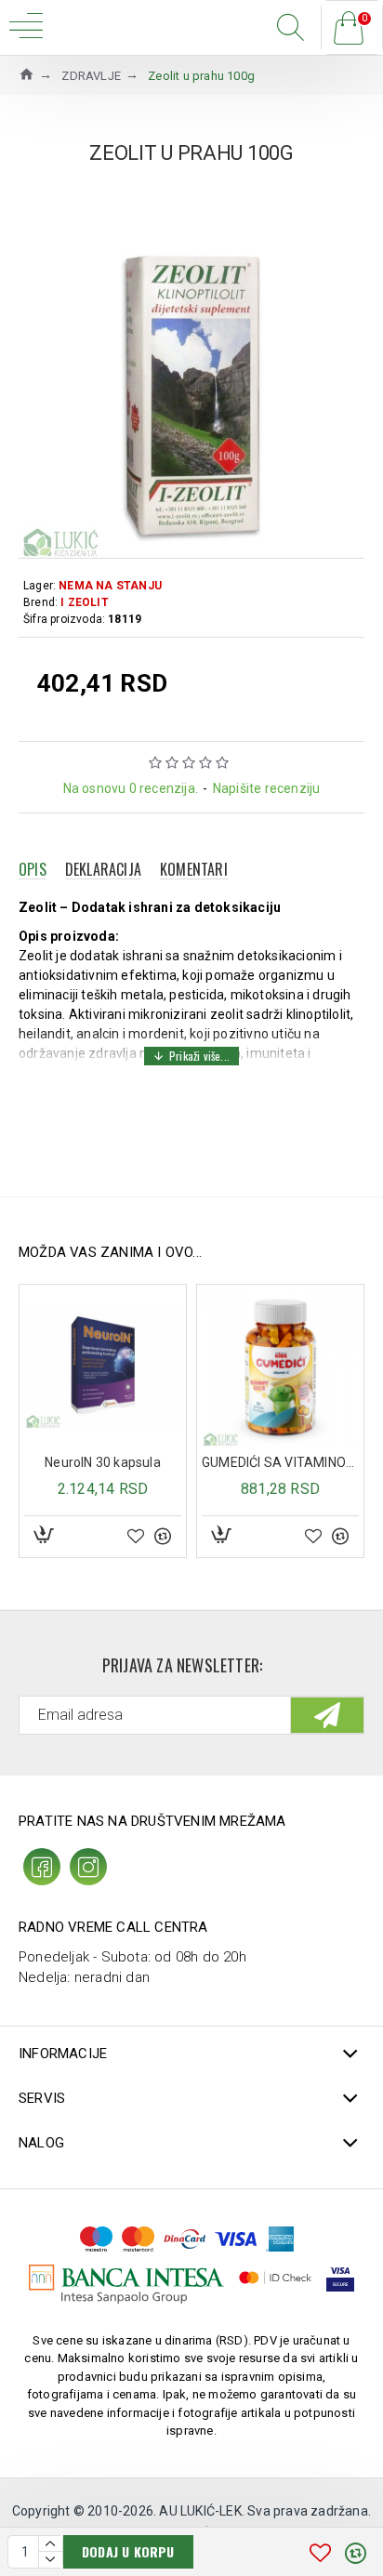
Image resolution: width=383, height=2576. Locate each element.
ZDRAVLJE (91, 76)
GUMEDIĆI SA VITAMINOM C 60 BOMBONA (119, 1462)
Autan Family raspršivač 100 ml (297, 1462)
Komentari (194, 869)
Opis (33, 869)
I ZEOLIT (85, 602)
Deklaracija (103, 869)
